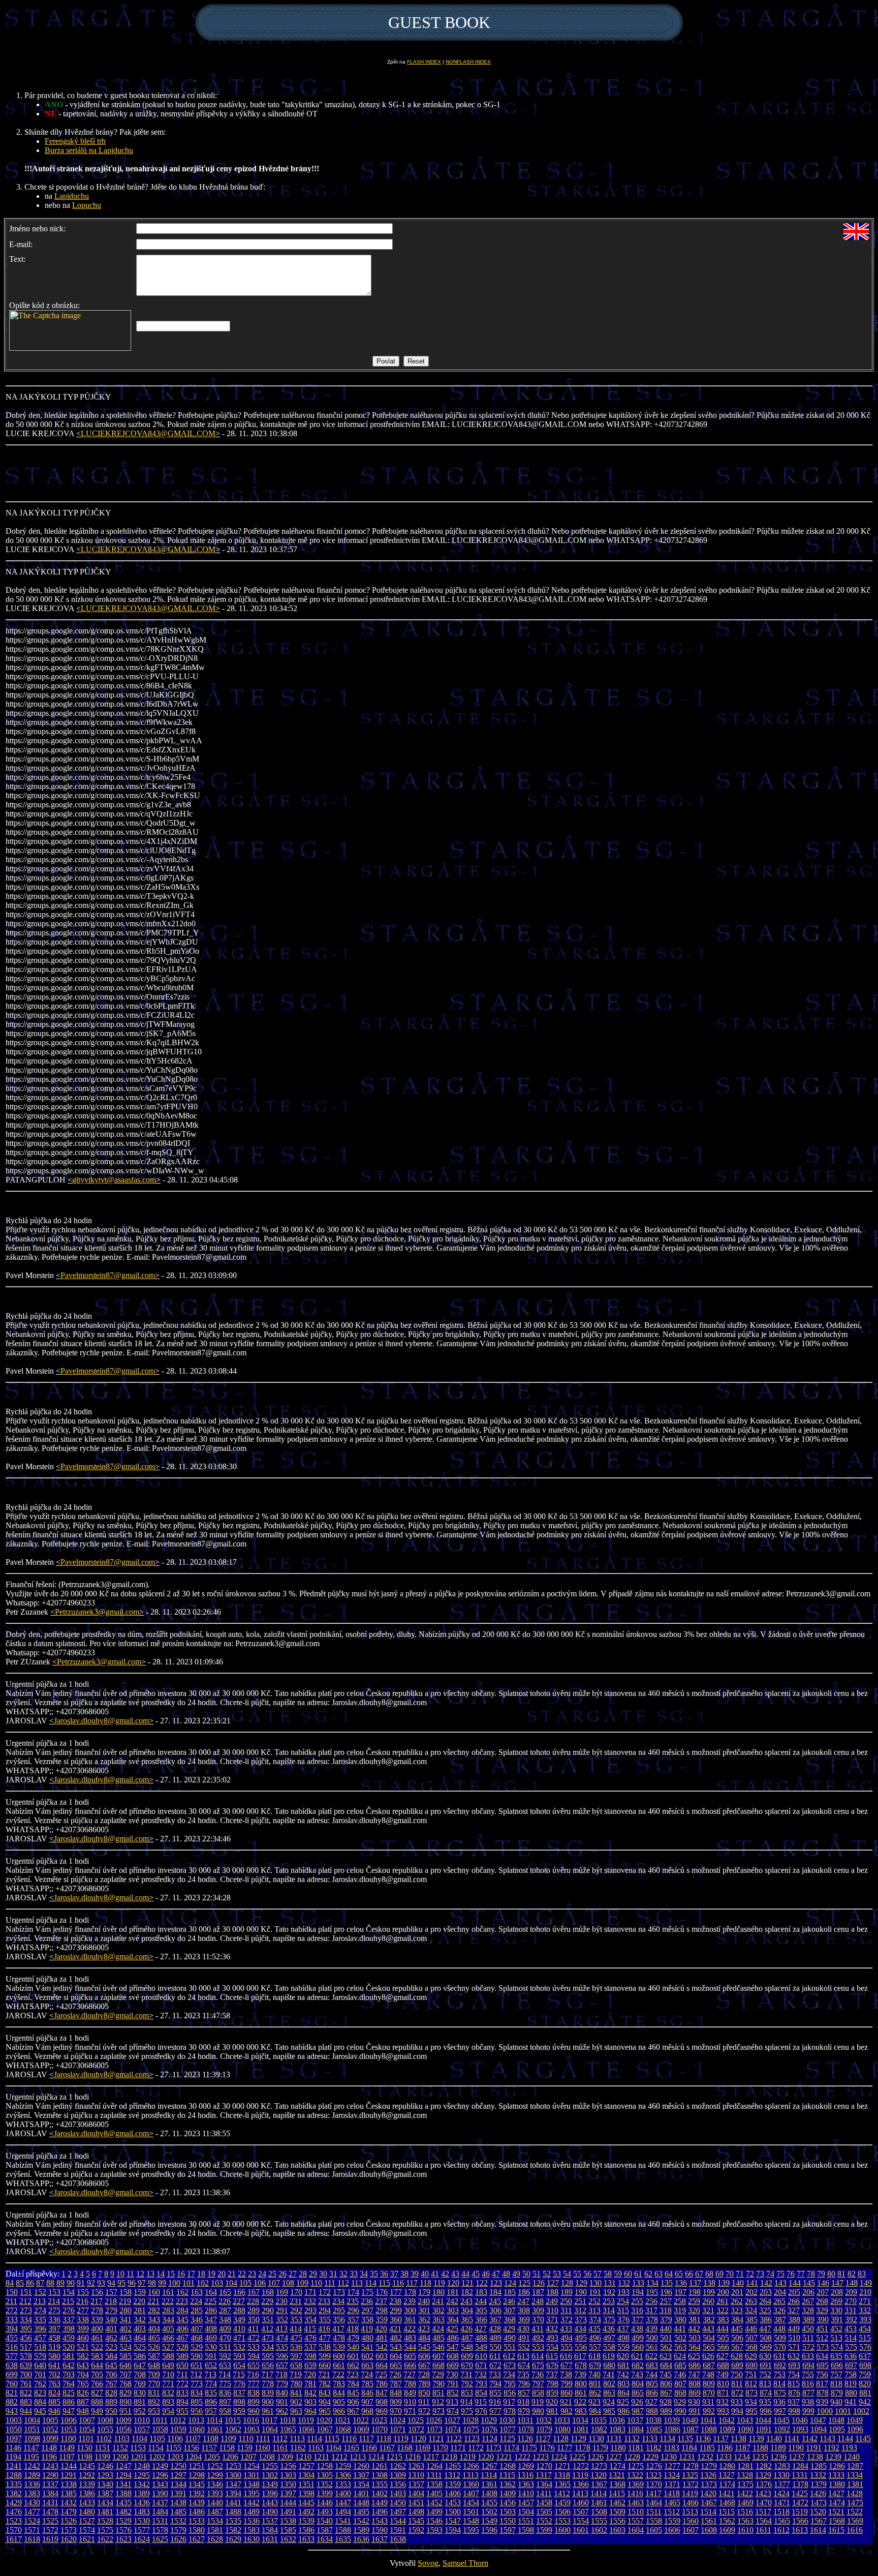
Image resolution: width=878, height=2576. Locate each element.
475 (296, 2338)
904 (325, 2402)
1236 (778, 2457)
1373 (709, 2484)
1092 (782, 2429)
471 (239, 2338)
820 (865, 2384)
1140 (774, 2438)
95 (121, 2283)
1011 (160, 2420)
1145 (863, 2438)
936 (779, 2402)
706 (111, 2374)
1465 (672, 2503)
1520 (818, 2512)
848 (396, 2393)
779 (282, 2384)
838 (254, 2393)
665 (396, 2365)
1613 (800, 2530)
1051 (32, 2429)
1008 (105, 2420)
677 (567, 2365)
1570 (14, 2530)
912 (438, 2402)
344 (168, 2320)
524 (126, 2347)
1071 (398, 2429)
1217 (431, 2457)
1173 (494, 2448)
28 (303, 2274)
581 (69, 2356)
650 (182, 2365)
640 (40, 2365)
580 (54, 2356)
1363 (526, 2484)
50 (526, 2274)
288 (239, 2310)
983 (581, 2411)
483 (410, 2338)
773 (197, 2384)
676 (552, 2365)
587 (154, 2356)
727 (410, 2374)
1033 (562, 2420)
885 (54, 2402)
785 (367, 2384)
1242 (32, 2466)
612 (509, 2356)
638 (12, 2365)
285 (197, 2310)
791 (453, 2384)
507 (751, 2338)
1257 (306, 2466)
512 (822, 2338)
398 (69, 2329)
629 (751, 2356)
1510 (636, 2512)
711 (182, 2374)
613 (523, 2356)
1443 (270, 2503)
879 (837, 2393)
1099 (50, 2438)
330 (836, 2310)
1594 (453, 2530)
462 (111, 2338)
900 (268, 2402)
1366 (581, 2484)
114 (371, 2283)
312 (580, 2310)
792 (467, 2384)
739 (580, 2374)
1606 (672, 2530)
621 (637, 2356)
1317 (544, 2475)
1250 (178, 2466)
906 (353, 2402)
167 (254, 2292)
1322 (635, 2475)
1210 (303, 2457)
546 (438, 2347)
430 (523, 2329)
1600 (562, 2530)
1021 (342, 2420)
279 (111, 2310)
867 (666, 2393)
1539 (306, 2521)
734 (509, 2374)
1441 (233, 2503)
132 (624, 2283)
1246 (105, 2466)
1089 (727, 2429)
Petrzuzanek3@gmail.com (97, 1612)
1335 (14, 2484)
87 (40, 2283)
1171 (458, 2448)
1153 (138, 2448)
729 (438, 2374)
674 (524, 2365)
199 (709, 2292)
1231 (687, 2457)
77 (801, 2274)
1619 (50, 2539)
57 (598, 2274)
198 (695, 2292)
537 (310, 2347)
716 (253, 2374)
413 (281, 2329)
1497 (398, 2512)
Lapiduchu (72, 196)
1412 (562, 2493)
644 (97, 2365)
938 (808, 2402)
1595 (471, 2530)
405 (168, 2329)
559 (623, 2347)
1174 (511, 2448)
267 (808, 2301)
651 (197, 2365)
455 (12, 2338)
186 (524, 2292)
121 (467, 2283)
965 (325, 2411)
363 (438, 2320)
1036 (617, 2420)
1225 (577, 2457)
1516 (745, 2512)
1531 (160, 2521)
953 (154, 2411)
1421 (727, 2493)
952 (140, 2411)
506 (737, 2338)
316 (637, 2310)
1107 (193, 2438)
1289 (32, 2475)
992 (709, 2411)
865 (638, 2393)
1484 (160, 2512)
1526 (69, 2521)
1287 (855, 2466)
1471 (782, 2503)
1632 (288, 2539)
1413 (580, 2493)
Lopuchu (87, 205)
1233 (724, 2457)
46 (486, 2274)
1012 (178, 2420)
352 (282, 2320)
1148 (49, 2448)
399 (83, 2329)
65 (679, 2274)
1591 (398, 2530)
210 (865, 2292)
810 (723, 2384)
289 (254, 2310)
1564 (764, 2521)
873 (751, 2393)
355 (325, 2320)
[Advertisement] (439, 474)
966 (339, 2411)
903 (310, 2402)
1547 (453, 2521)
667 (424, 2365)
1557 (636, 2521)
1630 (252, 2539)
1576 (123, 2530)
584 (111, 2356)
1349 (270, 2484)
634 (822, 2356)
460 (83, 2338)
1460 (581, 2503)
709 (154, 2374)
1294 (123, 2475)
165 (225, 2292)
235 (353, 2301)
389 (808, 2320)
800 (581, 2384)
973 (438, 2411)
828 (111, 2393)
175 (367, 2292)
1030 (507, 2420)
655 (254, 2365)
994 (737, 2411)
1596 (489, 2530)
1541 (343, 2521)
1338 (69, 2484)
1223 (541, 2457)
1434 (105, 2503)
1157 (209, 2448)
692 (780, 2365)
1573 (69, 2530)
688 (723, 2365)
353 (296, 2320)
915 (481, 2402)
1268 (508, 2466)
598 (310, 2356)
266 (794, 2301)
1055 (105, 2429)
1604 (636, 2530)
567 (737, 2347)
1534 (215, 2521)
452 (836, 2329)
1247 (123, 2466)
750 (737, 2374)
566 (723, 2347)
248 (538, 2301)
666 (410, 2365)
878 (823, 2393)
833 (182, 2393)
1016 (251, 2420)
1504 (526, 2512)
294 (325, 2310)
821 (12, 2393)
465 (154, 2338)
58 (608, 2274)
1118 (384, 2438)
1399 (325, 2493)
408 (211, 2329)
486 (453, 2338)
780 (296, 2384)
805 (652, 2384)
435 (594, 2329)
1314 (489, 2475)
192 (609, 2292)
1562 (727, 2521)
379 (666, 2320)
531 (225, 2347)
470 (225, 2338)
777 (254, 2384)
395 (26, 2329)
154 (69, 2292)
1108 (211, 2438)
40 (425, 2274)
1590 (380, 2530)
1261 (380, 2466)
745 (666, 2374)
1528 (105, 2521)
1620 (69, 2539)
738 (566, 2374)
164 (211, 2292)
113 (357, 2283)
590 (197, 2356)
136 (681, 2283)
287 (225, 2310)
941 (851, 2402)
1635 (343, 2539)
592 (225, 2356)
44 (465, 2274)
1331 (800, 2475)
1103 (122, 2438)
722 (338, 2374)
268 (822, 2301)
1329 (763, 2475)
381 (695, 2320)
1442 (252, 2503)
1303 (288, 2475)
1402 (380, 2493)
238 (395, 2301)
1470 (764, 2503)
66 (689, 2274)
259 (694, 2301)
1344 (178, 2484)
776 (239, 2384)
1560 (691, 2521)
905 (339, 2402)
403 (140, 2329)
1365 (562, 2484)
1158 (227, 2448)
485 (438, 2338)
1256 (288, 2466)
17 (191, 2274)
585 (126, 2356)
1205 (212, 2457)
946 (54, 2411)
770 (154, 2384)
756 (822, 2374)
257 (666, 2301)
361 (410, 2320)
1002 (861, 2411)
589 (182, 2356)
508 (766, 2338)
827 (97, 2393)
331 (851, 2310)
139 (724, 2283)
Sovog (428, 2563)
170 (296, 2292)
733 (495, 2374)
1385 (69, 2493)
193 (623, 2292)
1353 (343, 2484)
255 (637, 2301)
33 (354, 2274)
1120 (418, 2438)
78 (811, 2274)
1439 (197, 2503)
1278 (691, 2466)
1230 (669, 2457)
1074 (453, 2429)
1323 (653, 2475)
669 (453, 2365)
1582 (233, 2530)
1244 (69, 2466)
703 (69, 2374)
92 (91, 2283)
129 (581, 2283)
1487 (215, 2512)
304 (467, 2310)
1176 (547, 2448)
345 (182, 2320)
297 (367, 2310)
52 (547, 2274)
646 (126, 2365)
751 (751, 2374)
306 (495, 2310)
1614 (818, 2530)
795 (510, 2384)
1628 (215, 2539)
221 (153, 2301)
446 (751, 2329)
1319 (580, 2475)
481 (382, 2338)
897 (225, 2402)
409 (225, 2329)
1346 (215, 2484)
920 (552, 2402)
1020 (324, 2420)
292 (296, 2310)
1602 (599, 2530)
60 (628, 2274)
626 (708, 2356)
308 (524, 2310)
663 (367, 2365)
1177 (565, 2448)
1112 (280, 2438)
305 (481, 2310)
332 (865, 2310)
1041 (708, 2420)
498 (623, 2338)
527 (168, 2347)
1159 (245, 2448)
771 (168, 2384)
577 (12, 2356)
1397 (288, 2493)
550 (495, 2347)
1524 (32, 2521)
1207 (248, 2457)
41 (435, 2274)
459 (69, 2338)
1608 (709, 2530)
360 (396, 2320)
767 (111, 2384)
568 (751, 2347)
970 (396, 2411)
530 (211, 2347)
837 (239, 2393)
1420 (708, 2493)
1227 (614, 2457)
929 (680, 2402)
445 (737, 2329)
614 (538, 2356)
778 (268, 2384)
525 (140, 2347)
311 (566, 2310)
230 (281, 2301)
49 (516, 2274)
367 (495, 2320)
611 (495, 2356)
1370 (654, 2484)
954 (168, 2411)
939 (822, 2402)
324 (751, 2310)
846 (367, 2393)
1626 (178, 2539)
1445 (306, 2503)
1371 (672, 2484)
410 (239, 2329)
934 (751, 2402)
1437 (160, 2503)
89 (60, 2283)
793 (481, 2384)
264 (765, 2301)
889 (111, 2402)
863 (609, 2393)
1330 (781, 2475)
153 (54, 2292)
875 (780, 2393)
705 (97, 2374)
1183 (671, 2448)
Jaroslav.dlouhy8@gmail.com (101, 1721)
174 (353, 2292)
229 (267, 2301)
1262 (398, 2466)
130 (595, 2283)
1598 (526, 2530)
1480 (87, 2512)
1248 (142, 2466)
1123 (472, 2438)
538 (325, 2347)
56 (587, 2274)
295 (339, 2310)
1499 (434, 2512)
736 (538, 2374)
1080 (562, 2429)
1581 (215, 2530)
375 (609, 2320)
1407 (471, 2493)
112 (343, 2283)
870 (709, 2393)
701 (40, 2374)
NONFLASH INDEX (468, 62)
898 (239, 2402)
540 (353, 2347)
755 (808, 2374)
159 (140, 2292)
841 (296, 2393)
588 (168, 2356)
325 (765, 2310)
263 (751, 2301)
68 (709, 2274)
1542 (361, 2521)
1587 (325, 2530)
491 (524, 2338)
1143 (827, 2438)
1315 (507, 2475)
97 (142, 2283)
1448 (361, 2503)
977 (495, 2411)
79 (821, 2274)
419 (367, 2329)
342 (140, 2320)
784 (353, 2384)
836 (225, 2393)
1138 (739, 2438)
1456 (508, 2503)
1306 (343, 2475)
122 (482, 2283)
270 (851, 2301)
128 (567, 2283)
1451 (416, 2503)
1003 (14, 2420)
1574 (87, 2530)
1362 (508, 2484)
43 (455, 2274)
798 (552, 2384)
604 (396, 2356)
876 (794, 2393)
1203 (175, 2457)
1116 (349, 2438)
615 (552, 2356)
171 (310, 2292)
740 (594, 2374)
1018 (288, 2420)
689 (737, 2365)
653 (225, 2365)
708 (140, 2374)
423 (424, 2329)
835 (211, 2393)
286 (211, 2310)
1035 (599, 2420)
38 (404, 2274)
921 (566, 2402)
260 (708, 2301)
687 (709, 2365)
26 (283, 2274)
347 (211, 2320)
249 (552, 2301)
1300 (233, 2475)
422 (410, 2329)
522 (97, 2347)
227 (239, 2301)
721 (324, 2374)
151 (26, 2292)
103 (217, 2283)
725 (381, 2374)
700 (26, 2374)
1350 (288, 2484)
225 (210, 2301)
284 (182, 2310)
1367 (599, 2484)
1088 (709, 2429)
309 (538, 2310)
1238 (815, 2457)
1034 (580, 2420)
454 (865, 2329)
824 (54, 2393)
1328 (745, 2475)
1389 (142, 2493)
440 (666, 2329)
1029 (489, 2420)
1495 (361, 2512)
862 (595, 2393)
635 (836, 2356)
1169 (422, 2448)
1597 (508, 2530)
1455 (489, 2503)
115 (384, 2283)
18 (201, 2274)
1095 (837, 2429)
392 (851, 2320)
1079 (544, 2429)
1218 (449, 2457)
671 (481, 2365)
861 (581, 2393)
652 (211, 2365)
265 (779, 2301)
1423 (763, 2493)
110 (316, 2283)
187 (538, 2292)
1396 (270, 2493)
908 (382, 2402)
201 (737, 2292)
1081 (581, 2429)
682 (638, 2365)
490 (510, 2338)
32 (343, 2274)
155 (83, 2292)
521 (83, 2347)
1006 (69, 2420)
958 (225, 2411)
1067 (325, 2429)
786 (382, 2384)
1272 (581, 2466)
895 (197, 2402)
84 (10, 2283)
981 (552, 2411)
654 (239, 2365)
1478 (50, 2512)
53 (557, 2274)
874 (766, 2393)
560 (638, 2347)
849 (410, 2393)
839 (268, 2393)
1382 (14, 2493)
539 (339, 2347)
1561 (709, 2521)
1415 (617, 2493)
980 (538, 2411)
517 (26, 2347)
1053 (69, 2429)
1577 (142, 2530)
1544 (398, 2521)
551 (510, 2347)
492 (538, 2338)
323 (737, 2310)
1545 (416, 2521)
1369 (636, 2484)
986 (623, 2411)
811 (737, 2384)
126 (539, 2283)
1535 (233, 2521)
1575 (105, 2530)
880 (851, 2393)
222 (168, 2301)
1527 (87, 2521)
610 (481, 2356)
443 (708, 2329)
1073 (434, 2429)
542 (382, 2347)
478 (339, 2338)
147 (837, 2283)
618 (594, 2356)
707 (126, 2374)
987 (638, 2411)
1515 (727, 2512)
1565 (782, 2521)
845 (353, 2393)
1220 (486, 2457)
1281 (745, 2466)
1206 (230, 2457)
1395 (252, 2493)
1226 (595, 2457)
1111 (263, 2438)
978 (510, 2411)
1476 (14, 2512)
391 (837, 2320)
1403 (398, 2493)
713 (210, 2374)
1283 (782, 2466)
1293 (105, 2475)
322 (723, 2310)
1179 (600, 2448)
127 (553, 2283)
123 (496, 2283)
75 (780, 2274)
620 (623, 2356)
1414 (599, 2493)
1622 (105, 2539)
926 (637, 2402)
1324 (672, 2475)
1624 (142, 2539)
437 (623, 2329)
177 (396, 2292)
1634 (325, 2539)
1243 (50, 2466)
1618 (32, 2539)
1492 (306, 2512)
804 (638, 2384)
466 (168, 2338)
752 (765, 2374)
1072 (416, 2429)
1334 (855, 2475)
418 (353, 2329)
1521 (836, 2512)
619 (609, 2356)
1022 (361, 2420)
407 (197, 2329)
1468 (727, 2503)
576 (865, 2347)
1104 (139, 2438)
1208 (267, 2457)
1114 (315, 2438)
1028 (471, 2420)
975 (467, 2411)
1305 (325, 2475)
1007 (87, 2420)
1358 (434, 2484)
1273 (599, 2466)
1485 (178, 2512)
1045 (781, 2420)
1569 (855, 2521)
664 (382, 2365)
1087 (691, 2429)
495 (581, 2338)
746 (680, 2374)
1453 (453, 2503)
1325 (690, 2475)
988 (652, 2411)
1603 (617, 2530)
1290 (50, 2475)
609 (467, 2356)
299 (396, 2310)
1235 (760, 2457)
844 (339, 2393)
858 (538, 2393)
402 (126, 2329)
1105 (157, 2438)
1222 (522, 2457)
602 (367, 2356)
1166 (369, 2448)
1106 (175, 2438)
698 (865, 2365)
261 (723, 2301)
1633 (306, 2539)
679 (595, 2365)
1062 (233, 2429)
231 (296, 2301)
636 (851, 2356)
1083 (617, 2429)
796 (524, 2384)
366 (481, 2320)
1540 (325, 2521)
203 (766, 2292)
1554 (581, 2521)
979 (524, 2411)
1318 (562, 2475)
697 (851, 2365)
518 (40, 2347)
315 (623, 2310)
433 (566, 2329)
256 (651, 2301)
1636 (361, 2539)
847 (382, 2393)
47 (496, 2274)
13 (150, 2274)
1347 (233, 2484)
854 (481, 2393)
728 (424, 2374)
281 (140, 2310)
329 (822, 2310)
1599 (544, 2530)
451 (822, 2329)
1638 (398, 2539)
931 (708, 2402)
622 (651, 2356)
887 (83, 2402)
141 (752, 2283)
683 (652, 2365)
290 (268, 2310)
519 (54, 2347)
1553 (562, 2521)
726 (395, 2374)
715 (239, 2374)
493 (552, 2338)
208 (837, 2292)
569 (766, 2347)
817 (822, 2384)
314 (609, 2310)
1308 (380, 2475)
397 (54, 2329)
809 (709, 2384)
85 (20, 2283)
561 (652, 2347)
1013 (196, 2420)
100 (174, 2283)
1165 (351, 2448)
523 (111, 2347)
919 (538, 2402)
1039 (672, 2420)
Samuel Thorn (465, 2563)
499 (638, 2338)
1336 (32, 2484)
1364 (544, 2484)
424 (438, 2329)
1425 (800, 2493)
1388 (123, 2493)
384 (737, 2320)
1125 (507, 2438)
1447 (343, 2503)
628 (737, 2356)
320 (694, 2310)
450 (808, 2329)
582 (83, 2356)
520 (69, 2347)
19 (211, 2274)
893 (168, 2402)
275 (54, 2310)
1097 (14, 2438)
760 (12, 2384)
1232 (705, 2457)
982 (567, 2411)
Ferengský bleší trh (75, 141)
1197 (67, 2457)
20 (222, 2274)
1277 (672, 2466)
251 (580, 2301)
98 (152, 2283)
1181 (636, 2448)
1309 (398, 2475)
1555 (599, 2521)
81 (841, 2274)
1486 (197, 2512)
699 (12, 2374)
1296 (160, 2475)
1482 (123, 2512)
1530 (142, 2521)
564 (695, 2347)
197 (680, 2292)
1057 (142, 2429)
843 (325, 2393)
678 (581, 2365)
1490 (270, 2512)
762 (40, 2384)
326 (779, 2310)
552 (524, 2347)
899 (254, 2402)
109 (302, 2283)
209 (851, 2292)
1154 (156, 2448)
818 (836, 2384)
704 (83, 2374)
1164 (334, 2448)
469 (211, 2338)
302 (438, 2310)
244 (481, 2301)
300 (410, 2310)
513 (836, 2338)
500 (652, 2338)
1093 (800, 2429)
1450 (398, 2503)
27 (293, 2274)
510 (794, 2338)
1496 (380, 2512)
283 (168, 2310)
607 (438, 2356)
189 (567, 2292)
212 (25, 2301)
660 (325, 2365)
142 (766, 2283)
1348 (252, 2484)
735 (523, 2374)
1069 (361, 2429)
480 (367, 2338)
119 (439, 2283)
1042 (727, 2420)
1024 (397, 2420)
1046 (800, 2420)
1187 (743, 2448)
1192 (832, 2448)
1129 (578, 2438)
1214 (376, 2457)
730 (452, 2374)
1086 (672, 2429)
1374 (727, 2484)
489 (495, 2338)
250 (566, 2301)
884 (40, 2402)
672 (495, 2365)
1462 (617, 2503)
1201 (139, 2457)
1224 (559, 2457)
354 (310, 2320)
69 (719, 2274)
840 (282, 2393)
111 (330, 2283)
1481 (105, 2512)
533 (254, 2347)
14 (161, 2274)
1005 (50, 2420)
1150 (85, 2448)
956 (197, 2411)
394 (12, 2329)
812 (751, 2384)
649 (168, 2365)
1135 (685, 2438)
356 (339, 2320)
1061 (215, 2429)
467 (182, 2338)
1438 (178, 2503)
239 (410, 2301)
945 (40, 2411)
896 (211, 2402)
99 (162, 2283)
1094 (819, 2429)
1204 (194, 2457)
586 (140, 2356)
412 (267, 2329)
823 (40, 2393)
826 (83, 2393)
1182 (654, 2448)
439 (651, 2329)
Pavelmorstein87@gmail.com (108, 1275)
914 (466, 2402)
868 (680, 2393)
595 (268, 2356)
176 (382, 2292)
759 (865, 2374)
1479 (69, 2512)
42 (445, 2274)
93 (101, 2283)
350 (254, 2320)
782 (325, 2384)
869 (695, 2393)
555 (567, 2347)
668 (438, 2365)
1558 (654, 2521)
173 (339, 2292)
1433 (87, 2503)
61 (638, 2274)
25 (272, 2274)
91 (81, 2283)
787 (396, 2384)
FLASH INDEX (424, 62)
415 (310, 2329)
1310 (416, 2475)
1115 (332, 2438)
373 (581, 2320)
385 (751, 2320)
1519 (800, 2512)
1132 (632, 2438)
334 (26, 2320)
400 (97, 2329)
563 (680, 2347)
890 (126, 2402)
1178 (583, 2448)
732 (481, 2374)
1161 (280, 2448)
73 (760, 2274)
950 (111, 2411)
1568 (837, 2521)
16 (181, 2274)
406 (182, 2329)
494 (567, 2338)
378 (652, 2320)
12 (140, 2274)
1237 (797, 2457)
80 (831, 2274)
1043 (745, 2420)
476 (310, 2338)
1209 (285, 2457)
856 (510, 2393)
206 (808, 2292)
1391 (178, 2493)
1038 (653, 2420)
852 (453, 2393)
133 (638, 2283)
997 (780, 2411)
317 (651, 2310)
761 (26, 2384)
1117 (366, 2438)
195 (652, 2292)
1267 (489, 2466)
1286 (837, 2466)
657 (282, 2365)
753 (779, 2374)
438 (637, 2329)
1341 (123, 2484)
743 (637, 2374)
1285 (819, 2466)
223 (182, 2301)
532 (239, 2347)
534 (268, 2347)
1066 (306, 2429)
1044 (763, 2420)
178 (410, 2292)
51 (537, 2274)
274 (40, 2310)
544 (410, 2347)
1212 (339, 2457)
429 (509, 2329)
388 (794, 2320)
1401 (361, 2493)
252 (594, 2301)
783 (339, 2384)
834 (197, 2393)
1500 (453, 2512)
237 (381, 2301)
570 (780, 2347)
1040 (690, 2420)
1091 (764, 2429)
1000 (825, 2411)
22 (242, 2274)
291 (282, 2310)
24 (262, 2274)
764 (69, 2384)
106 (260, 2283)
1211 (321, 2457)
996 (766, 2411)
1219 (467, 2457)
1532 (178, 2521)
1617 (14, 2539)
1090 (745, 2429)
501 (666, 2338)
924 (609, 2402)
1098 (32, 2438)
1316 (525, 2475)
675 (538, 2365)
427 (481, 2329)
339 (97, 2320)
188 (552, 2292)
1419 (690, 2493)
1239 (833, 2457)
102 (203, 2283)
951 (126, 2411)
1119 (401, 2438)
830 (140, 2393)
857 (524, 2393)
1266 (471, 2466)
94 (111, 2283)
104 (231, 2283)
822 (26, 2393)
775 (225, 2384)
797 (538, 2384)
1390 (160, 2493)
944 (26, 2411)
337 (69, 2320)
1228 (632, 2457)
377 (638, 2320)
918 (523, 2402)
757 (836, 2374)
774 (211, 2384)
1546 (434, 2521)
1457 (526, 2503)
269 (836, 2301)
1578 (160, 2530)
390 (823, 2320)
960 (254, 2411)
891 (140, 2402)
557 (595, 2347)
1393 (215, 2493)
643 (83, 2365)
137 (695, 2283)
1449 (380, 2503)
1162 (298, 2448)
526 (154, 2347)
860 (567, 2393)
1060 (197, 2429)
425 (452, 2329)
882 (12, 2402)
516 (12, 2347)
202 (751, 2292)
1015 (233, 2420)
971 (410, 2411)
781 (310, 2384)
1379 (819, 2484)
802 (609, 2384)
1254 (252, 2466)
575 (851, 2347)
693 (794, 2365)
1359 (453, 2484)
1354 (361, 2484)
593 (239, 2356)
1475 (855, 2503)
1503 (508, 2512)
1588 (343, 2530)
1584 (270, 2530)
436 (609, 2329)
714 (225, 2374)
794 (495, 2384)
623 (666, 2356)
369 (524, 2320)
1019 (306, 2420)
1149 (67, 2448)
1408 (489, 2493)
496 (595, 2338)
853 (467, 2393)
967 (353, 2411)
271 (865, 2301)
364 (453, 2320)
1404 (416, 2493)
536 (296, 2347)
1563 (745, 2521)
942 (865, 2402)
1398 (306, 2493)
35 (374, 2274)
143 (780, 2283)
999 (808, 2411)
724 (367, 2374)
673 (510, 2365)
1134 (667, 2438)
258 (680, 2301)
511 (808, 2338)
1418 (672, 2493)
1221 (504, 2457)
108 (288, 2283)
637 (865, 2356)
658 (296, 2365)
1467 (709, 2503)
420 (381, 2329)
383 (723, 2320)
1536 (252, 2521)
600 (339, 2356)
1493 (325, 2512)
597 (296, 2356)
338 (83, 2320)
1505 (544, 2512)
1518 (781, 2512)
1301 (252, 2475)
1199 (102, 2457)
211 (11, 2301)
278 (97, 2310)
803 (623, 2384)
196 (666, 2292)
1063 (252, 2429)
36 (384, 2274)
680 (609, 2365)
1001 (843, 2411)
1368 (617, 2484)
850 (424, 2393)
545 (424, 2347)
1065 (288, 2429)
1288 (14, 2475)
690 (751, 2365)
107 (274, 2283)
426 (466, 2329)
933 (737, 2402)
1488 (233, 2512)
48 (506, 2274)
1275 (636, 2466)
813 (765, 2384)
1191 (814, 2448)
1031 (525, 2420)
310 (552, 2310)
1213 (358, 2457)
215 (68, 2301)
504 (709, 2338)
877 (808, 2393)
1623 (123, 2539)
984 (595, 2411)
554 (552, 2347)
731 (466, 2374)
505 (723, 2338)
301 (424, 2310)
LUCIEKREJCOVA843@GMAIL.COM (148, 433)
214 (54, 2301)
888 (97, 2402)
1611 (763, 2530)
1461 (599, 2503)
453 (851, 2329)
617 (580, 2356)
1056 (123, 2429)
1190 (796, 2448)
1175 (529, 2448)
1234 (742, 2457)
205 (794, 2292)
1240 (852, 2457)
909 (396, 2402)
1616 (855, 2530)
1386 (87, 2493)
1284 (800, 2466)
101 (189, 2283)
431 (538, 2329)
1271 (562, 2466)
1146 (13, 2448)
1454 (471, 2503)
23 (252, 2274)
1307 (361, 2475)
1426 (818, 2493)
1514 (708, 2512)
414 (296, 2329)
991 (695, 2411)
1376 (764, 2484)
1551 (526, 2521)
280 (126, 2310)
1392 (197, 2493)
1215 (394, 2457)
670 (467, 2365)
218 (111, 2301)
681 (623, 2365)
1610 (745, 2530)
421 (395, 2329)
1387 (105, 2493)
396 (40, 2329)
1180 (618, 2448)
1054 (87, 2429)
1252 (215, 2466)
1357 (416, 2484)
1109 (228, 2438)
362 (424, 2320)
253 (609, 2301)
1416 (635, 2493)
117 (412, 2283)
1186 (725, 2448)
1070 (380, 2429)
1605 (654, 2530)
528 (182, 2347)
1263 (416, 2466)
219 (125, 2301)
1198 (85, 2457)
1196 (49, 2457)
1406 (453, 2493)
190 (581, 2292)
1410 (526, 2493)
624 (680, 2356)
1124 (490, 2438)
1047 (818, 2420)
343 (154, 2320)
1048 (836, 2420)
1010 (142, 2420)
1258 (325, 2466)
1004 (32, 2420)
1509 (617, 2512)
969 (382, 2411)
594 (254, 2356)
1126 (525, 2438)
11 (130, 2274)
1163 (316, 2448)
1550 (508, 2521)
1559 (672, 2521)
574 (837, 2347)
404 (154, 2329)
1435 (123, 2503)
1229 (650, 2457)
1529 (123, 2521)
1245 (87, 2466)
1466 (691, 2503)
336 (54, 2320)
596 (282, 2356)
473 (268, 2338)
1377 (782, 2484)
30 (323, 2274)
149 (866, 2283)
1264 (434, 2466)
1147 (31, 2448)
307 (510, 2310)
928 (666, 2402)
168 (268, 2292)
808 (695, 2384)
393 (865, 2320)
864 (623, 2393)
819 (851, 2384)
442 (694, 2329)
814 (779, 2384)
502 (680, 2338)
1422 (745, 2493)
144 (795, 2283)
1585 (288, 2530)
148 (852, 2283)
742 (623, 2374)
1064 (270, 2429)
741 (609, 2374)
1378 (800, 2484)
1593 (434, 2530)
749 (723, 2374)
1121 (436, 2438)
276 (69, 2310)
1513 (690, 2512)
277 (83, 2310)
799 (567, 2384)
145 (809, 2283)
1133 (650, 2438)
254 (623, 2301)
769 (140, 2384)
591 (211, 2356)
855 (495, 2393)
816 (808, 2384)
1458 (544, 2503)
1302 (270, 2475)
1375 (745, 2484)
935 (765, 2402)
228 (253, 2301)
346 (197, 2320)
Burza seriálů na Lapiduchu (89, 150)
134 (652, 2283)
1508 (599, 2512)
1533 (197, 2521)
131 (610, 2283)
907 (367, 2402)
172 (325, 2292)
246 (509, 2301)
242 (452, 2301)
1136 (703, 2438)
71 (740, 2274)
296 (353, 2310)
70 (730, 2274)
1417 (653, 2493)
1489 (252, 2512)
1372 (691, 2484)
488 (481, 2338)
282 (154, 2310)
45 (476, 2274)
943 (12, 2411)
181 (453, 2292)
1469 (745, 2503)
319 (680, 2310)
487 (467, 2338)
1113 (297, 2438)
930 (694, 2402)
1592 (416, 2530)
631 (779, 2356)
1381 (855, 2484)
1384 (50, 2493)
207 (823, 2292)
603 (382, 2356)
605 (410, 2356)
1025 (416, 2420)
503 (695, 2338)
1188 (760, 2448)
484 (424, 2338)
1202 (157, 2457)
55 (577, 2274)
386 (766, 2320)
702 (54, 2374)
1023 (379, 2420)
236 (367, 2301)
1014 (214, 2420)
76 (791, 2274)
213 (40, 2301)
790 (438, 2384)
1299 (215, 2475)
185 (510, 2292)
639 (26, 2365)
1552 (544, 2521)
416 (324, 2329)
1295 (142, 2475)
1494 (343, 2512)
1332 (818, 2475)
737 (552, 2374)
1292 (87, 2475)
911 (424, 2402)
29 (313, 2274)
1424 (781, 2493)
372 (567, 2320)
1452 (434, 2503)
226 (225, 2301)
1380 (837, 2484)
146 (823, 2283)
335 (40, 2320)
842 (310, 2393)
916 (495, 2402)
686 (695, 2365)
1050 (14, 2429)
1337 (50, 2484)
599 (325, 2356)
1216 (413, 2457)
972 (424, 2411)
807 (680, 2384)
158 (126, 2292)
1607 (691, 2530)
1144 (845, 2438)
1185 (707, 2448)
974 (453, 2411)
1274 (617, 2466)
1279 (709, 2466)
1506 (562, 2512)
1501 (471, 2512)
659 (310, 2365)
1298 (197, 2475)
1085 (654, 2429)
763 (54, 2384)
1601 (581, 2530)
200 (723, 2292)
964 (310, 2411)
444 (723, 2329)
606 (424, 2356)
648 (154, 2365)
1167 (387, 2448)
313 (594, 2310)
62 (648, 2274)
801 (595, 2384)
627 (723, 2356)
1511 (654, 2512)
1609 (727, 2530)
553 (538, 2347)
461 (97, 2338)
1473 (819, 2503)
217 (97, 2301)
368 (510, 2320)
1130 (596, 2438)
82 (852, 2274)
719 (296, 2374)
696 (837, 2365)
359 (382, 2320)
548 (467, 2347)
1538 (288, 2521)
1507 (581, 2512)
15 (171, 2274)
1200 (120, 2457)
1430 (32, 2503)
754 (794, 2374)
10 (120, 2274)
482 (396, 2338)
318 (666, 2310)
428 (495, 2329)
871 (723, 2393)
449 (794, 2329)
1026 (434, 2420)
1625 (160, 2539)
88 (50, 2283)
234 (338, 2301)
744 (651, 2374)
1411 (544, 2493)
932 (723, 2402)
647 (140, 2365)
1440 (215, 2503)
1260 (361, 2466)
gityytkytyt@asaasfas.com (114, 1180)
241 (438, 2301)
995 (751, 2411)
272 (12, 2310)
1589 (361, 2530)
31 (333, 2274)
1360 (471, 2484)
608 (453, 2356)
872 (737, 2393)
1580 (197, 2530)
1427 (836, 2493)
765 (83, 2384)
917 (509, 2402)
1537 (270, 2521)
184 (495, 2292)
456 (26, 2338)
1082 (599, 2429)
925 (623, 2402)
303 (453, 2310)
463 (126, 2338)
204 (780, 2292)
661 (339, 2365)
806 (666, 2384)
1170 (440, 2448)
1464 (654, 2503)
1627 (197, 2539)
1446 (325, 2503)
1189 (778, 2448)
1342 (142, 2484)
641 (54, 2365)
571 (794, 2347)
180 (438, 2292)
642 (69, 2365)
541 (367, 2347)
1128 (561, 2438)
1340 (105, 2484)
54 (567, 2274)
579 (40, 2356)
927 (651, 2402)
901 (282, 2402)
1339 (87, 2484)
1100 (68, 2438)
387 (780, 2320)
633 (808, 2356)
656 (268, 2365)
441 (680, 2329)
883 (26, 2402)
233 (324, 2301)
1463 (636, 2503)
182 (467, 2292)
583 (97, 2356)
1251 (197, 2466)
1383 (32, 2493)
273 (26, 2310)
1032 (544, 2420)
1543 (380, 2521)
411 (253, 2329)
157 (111, 2292)
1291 (69, 2475)
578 (26, 2356)
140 (738, 2283)
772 (182, 2384)
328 (808, 2310)
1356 (398, 2484)
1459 (562, 2503)
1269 (526, 2466)
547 (453, 2347)
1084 (636, 2429)
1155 (174, 2448)
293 (310, 2310)
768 (126, 2384)
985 (609, 2411)
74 (770, 2274)
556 (581, 2347)
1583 (252, 2530)
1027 (452, 2420)
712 (196, 2374)
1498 (416, 2512)
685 (680, 2365)
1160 (262, 2448)
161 (168, 2292)
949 (97, 2411)
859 (552, 2393)
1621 (87, 2539)
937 (794, 2402)
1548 (471, 2521)
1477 (32, 2512)
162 (182, 2292)
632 (794, 2356)
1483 (142, 2512)
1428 (855, 2493)
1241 (14, 2466)
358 (367, 2320)
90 (71, 2283)
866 (652, 2393)
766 (97, 2384)
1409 (508, 2493)
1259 (343, 2466)
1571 (32, 2530)
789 (424, 2384)
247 (523, 2301)
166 (239, 2292)
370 (538, 2320)
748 (708, 2374)
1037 (635, 2420)
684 (666, 2365)
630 (765, 2356)
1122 (454, 2438)
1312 (452, 2475)
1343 (160, 2484)
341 (126, 2320)
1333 (836, 2475)
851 (438, 2393)
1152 (120, 2448)
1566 (800, 2521)
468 (197, 2338)
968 (367, 2411)
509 (780, 2338)
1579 (178, 2530)
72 (750, 2274)
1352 (325, 2484)
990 (680, 2411)
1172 (476, 2448)
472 (254, 2338)
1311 (434, 2475)
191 (595, 2292)
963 (296, 2411)
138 (709, 2283)
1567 (819, 2521)
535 (282, 2347)
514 (851, 2338)
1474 (837, 2503)
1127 (543, 2438)
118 (426, 2283)
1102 (104, 2438)
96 (132, 2283)
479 (353, 2338)
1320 (599, 2475)
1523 (14, 2521)
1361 (489, 2484)
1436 (142, 2503)
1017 (269, 2420)
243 (466, 2301)
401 (111, 2329)
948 (83, 2411)
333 (12, 2320)
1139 (756, 2438)
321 (708, 2310)
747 (694, 2374)
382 (709, 2320)
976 (481, 2411)
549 (481, 2347)
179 (424, 2292)
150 (12, 2292)
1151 (102, 2448)
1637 (380, 2539)
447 (765, 2329)
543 (396, 2347)
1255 (270, 2466)
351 (268, 2320)
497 (609, 2338)
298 (382, 2310)
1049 (855, 2420)
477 (325, 2338)
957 (211, 2411)
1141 (792, 2438)
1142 (810, 2438)
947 (69, 2411)
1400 (343, 2493)
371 (552, 2320)
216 (82, 2301)
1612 (781, 2530)
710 (168, 2374)
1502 (489, 2512)
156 (97, 2292)
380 (680, 2320)
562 (666, 2347)
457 (40, 2338)
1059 (178, 2429)
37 (394, 2274)
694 (808, 2365)
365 (467, 2320)
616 (566, 2356)
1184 (689, 2448)
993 (723, 2411)
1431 (50, 2503)
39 (415, 2274)
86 (30, 2283)
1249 (160, 2466)
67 (699, 2274)
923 (594, 2402)
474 (282, 2338)
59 (618, 2274)
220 (139, 2301)
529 (197, 2347)
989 (666, 2411)
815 (794, 2384)
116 (398, 2283)
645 (111, 2365)
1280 (727, 2466)
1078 (526, 2429)
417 (338, 2329)
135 (667, 2283)
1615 (836, 2530)
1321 (617, 2475)
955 (182, 2411)
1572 (50, 2530)
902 (296, 2402)
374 (595, 2320)
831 (154, 2393)
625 (694, 2356)
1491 (288, 2512)
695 (823, 2365)
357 (353, 2320)
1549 (489, 2521)
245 (495, 2301)
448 (779, 2329)
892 (154, 2402)
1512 (672, 2512)
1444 (288, 2503)
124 (510, 2283)
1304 (306, 2475)
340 (111, 2320)
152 (40, 2292)
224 (196, 2301)
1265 (453, 2466)
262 (737, 2301)
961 (268, 2411)
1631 (270, 2539)
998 (794, 2411)
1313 (471, 2475)
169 (282, 2292)
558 (609, 2347)
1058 (160, 2429)
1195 (31, 2457)
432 (552, 2329)
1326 (708, 2475)
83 (862, 2274)
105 (245, 2283)
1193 (849, 2448)
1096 (855, 2429)
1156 (191, 2448)
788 (410, 2384)
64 (669, 2274)
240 (424, 2301)
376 (623, 2320)
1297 (178, 2475)
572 (808, 2347)
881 (865, 2393)
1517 (763, 2512)
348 (225, 2320)
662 (353, 2365)
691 (766, 2365)
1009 (123, 2420)
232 (310, 2301)
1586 (306, 2530)
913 (452, 2402)
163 (197, 2292)
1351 (306, 2484)
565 (709, 2347)
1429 (14, 2503)
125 (524, 2283)
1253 (233, 2466)
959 (239, 2411)
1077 (508, 2429)
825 (69, 2393)
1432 (69, 2503)
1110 (246, 2438)
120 (453, 2283)
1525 (50, 2521)
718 (281, 2374)
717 (267, 2374)
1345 (197, 2484)
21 (232, 2274)
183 (481, 2292)
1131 (614, 2438)
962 (282, 2411)
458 (54, 2338)
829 (126, 2393)
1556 (617, 2521)
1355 (380, 2484)
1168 (405, 2448)
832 (168, 2393)
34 (364, 2274)
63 (658, 2274)
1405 (434, 2493)
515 (865, 2338)
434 (580, 2329)
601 (353, 2356)
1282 (764, 2466)
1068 (343, 2429)
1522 (855, 2512)
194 (638, 2292)
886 (69, 2402)
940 (836, 2402)
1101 (86, 2438)
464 (140, 2338)
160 (154, 2292)
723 (353, 2374)
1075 (471, 2429)
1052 (50, 2429)
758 (851, 2374)
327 (794, 2310)
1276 (654, 2466)
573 (823, 2347)
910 (410, 2402)
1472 (800, 2503)
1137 (721, 2438)
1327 (727, 2475)
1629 (233, 2539)
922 (580, 2402)
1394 (233, 2493)
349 (239, 2320)
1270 (544, 2466)
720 (310, 2374)
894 (182, 2402)
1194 (13, 2457)
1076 (489, 2429)
